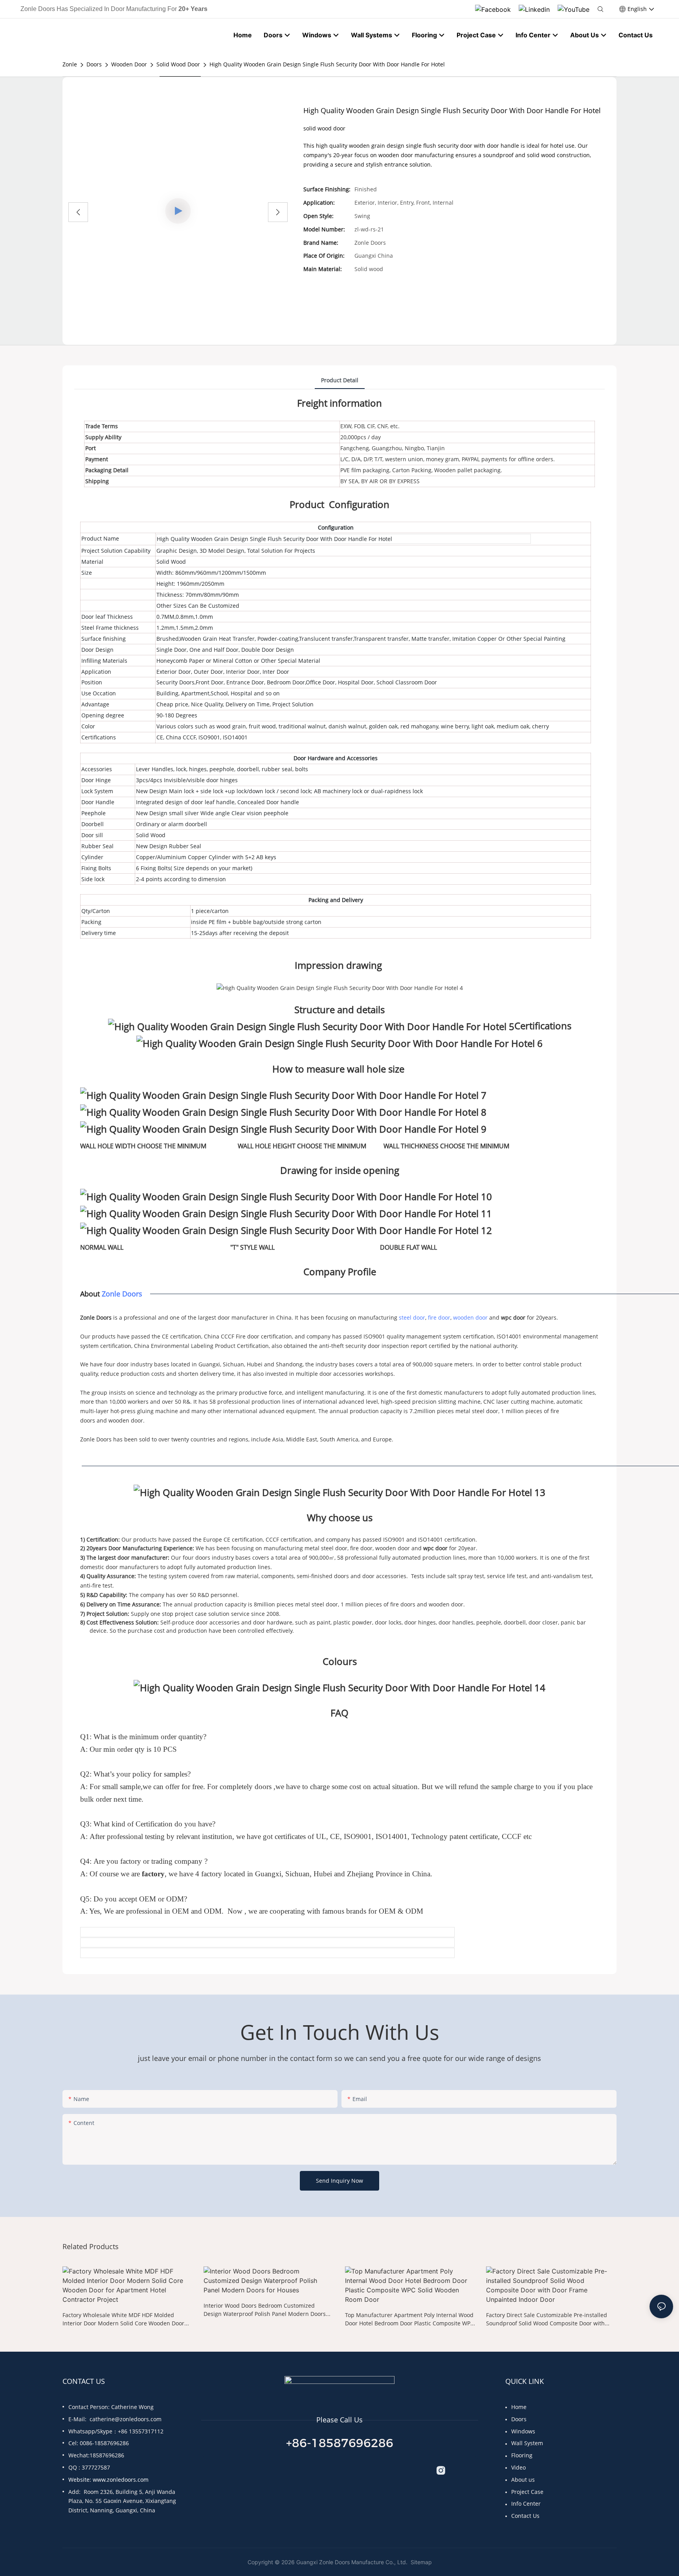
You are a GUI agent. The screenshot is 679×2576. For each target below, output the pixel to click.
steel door (412, 1317)
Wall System (527, 2443)
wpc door (513, 1317)
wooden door (470, 1317)
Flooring (522, 2455)
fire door (439, 1317)
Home (519, 2407)
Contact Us (525, 2516)
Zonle (70, 64)
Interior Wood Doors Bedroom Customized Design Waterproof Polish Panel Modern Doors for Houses (265, 2310)
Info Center (526, 2504)
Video (518, 2467)
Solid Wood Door (178, 64)
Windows (523, 2431)
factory (153, 1874)
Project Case (527, 2492)
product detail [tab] (340, 380)
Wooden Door (129, 64)
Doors (94, 64)
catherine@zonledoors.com (126, 2419)
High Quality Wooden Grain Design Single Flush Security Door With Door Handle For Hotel (327, 64)
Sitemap (420, 2562)
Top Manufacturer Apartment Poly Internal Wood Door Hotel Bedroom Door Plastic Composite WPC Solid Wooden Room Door (409, 2319)
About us (523, 2480)
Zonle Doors (122, 1294)
